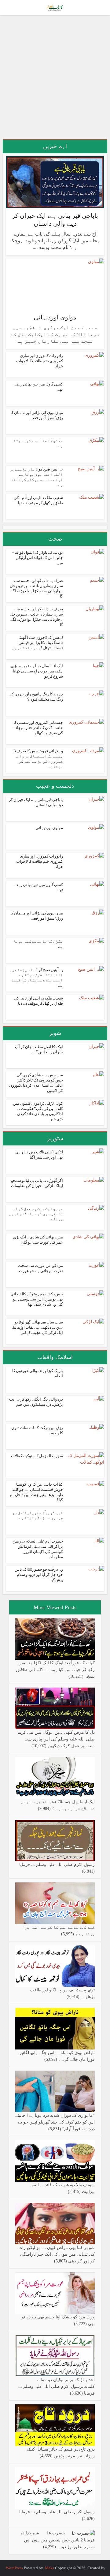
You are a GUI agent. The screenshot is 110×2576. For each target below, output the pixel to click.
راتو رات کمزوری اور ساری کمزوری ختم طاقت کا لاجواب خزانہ (40, 361)
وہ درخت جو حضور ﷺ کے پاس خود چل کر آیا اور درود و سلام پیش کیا (39, 1575)
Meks (50, 2568)
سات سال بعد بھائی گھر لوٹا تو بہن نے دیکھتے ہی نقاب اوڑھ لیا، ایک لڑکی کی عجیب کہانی (37, 1327)
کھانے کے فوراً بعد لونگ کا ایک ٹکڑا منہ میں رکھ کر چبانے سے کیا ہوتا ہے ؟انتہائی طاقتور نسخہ (55, 1670)
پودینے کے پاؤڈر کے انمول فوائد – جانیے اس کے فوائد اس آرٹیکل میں (38, 558)
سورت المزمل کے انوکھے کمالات (37, 1456)
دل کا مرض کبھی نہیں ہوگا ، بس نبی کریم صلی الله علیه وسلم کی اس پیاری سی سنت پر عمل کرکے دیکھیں (56, 1739)
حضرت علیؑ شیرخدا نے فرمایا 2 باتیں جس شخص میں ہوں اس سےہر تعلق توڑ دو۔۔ (58, 2540)
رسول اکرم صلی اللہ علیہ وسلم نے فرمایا (57, 1865)
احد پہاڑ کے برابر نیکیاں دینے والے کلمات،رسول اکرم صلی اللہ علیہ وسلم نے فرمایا (57, 2386)
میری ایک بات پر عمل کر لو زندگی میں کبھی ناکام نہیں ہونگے (36, 1214)
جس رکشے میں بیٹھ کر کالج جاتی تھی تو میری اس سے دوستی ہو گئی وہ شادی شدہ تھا (37, 1299)
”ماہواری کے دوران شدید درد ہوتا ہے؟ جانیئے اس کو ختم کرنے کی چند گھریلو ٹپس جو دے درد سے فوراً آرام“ (55, 2122)
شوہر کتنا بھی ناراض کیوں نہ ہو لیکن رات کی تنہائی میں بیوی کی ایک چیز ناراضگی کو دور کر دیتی (57, 2254)
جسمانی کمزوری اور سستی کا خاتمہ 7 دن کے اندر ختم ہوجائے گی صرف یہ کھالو (38, 728)
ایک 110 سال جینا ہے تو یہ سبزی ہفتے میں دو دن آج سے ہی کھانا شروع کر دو (37, 671)
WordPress (14, 2568)
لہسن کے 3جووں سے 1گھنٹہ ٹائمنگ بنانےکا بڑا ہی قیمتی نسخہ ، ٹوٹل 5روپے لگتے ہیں (38, 643)
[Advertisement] (55, 80)
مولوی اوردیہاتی (55, 317)
